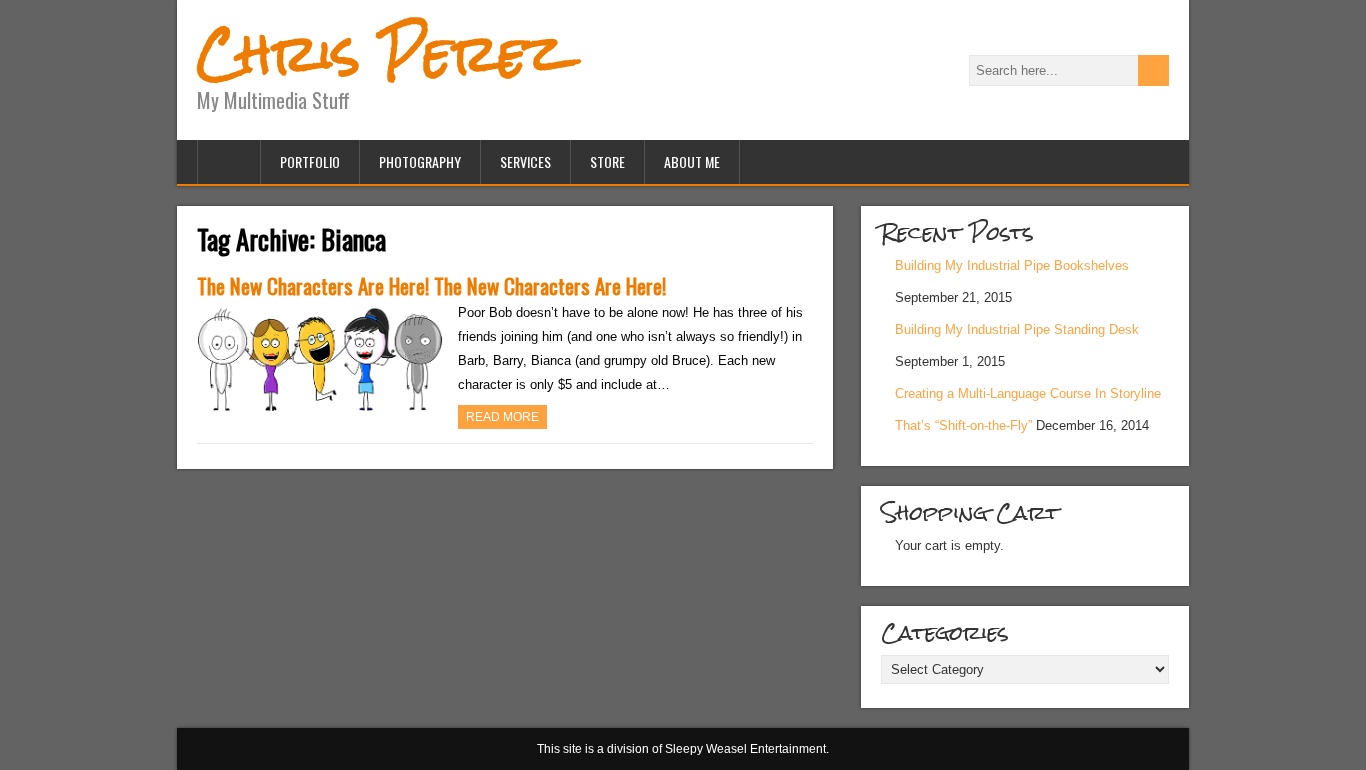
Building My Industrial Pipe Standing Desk (1017, 329)
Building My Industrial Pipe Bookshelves (1012, 265)
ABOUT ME (692, 161)
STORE (607, 161)
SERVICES (525, 161)
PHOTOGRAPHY (420, 161)
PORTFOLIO (310, 161)
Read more (502, 417)
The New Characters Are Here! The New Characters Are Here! (431, 285)
